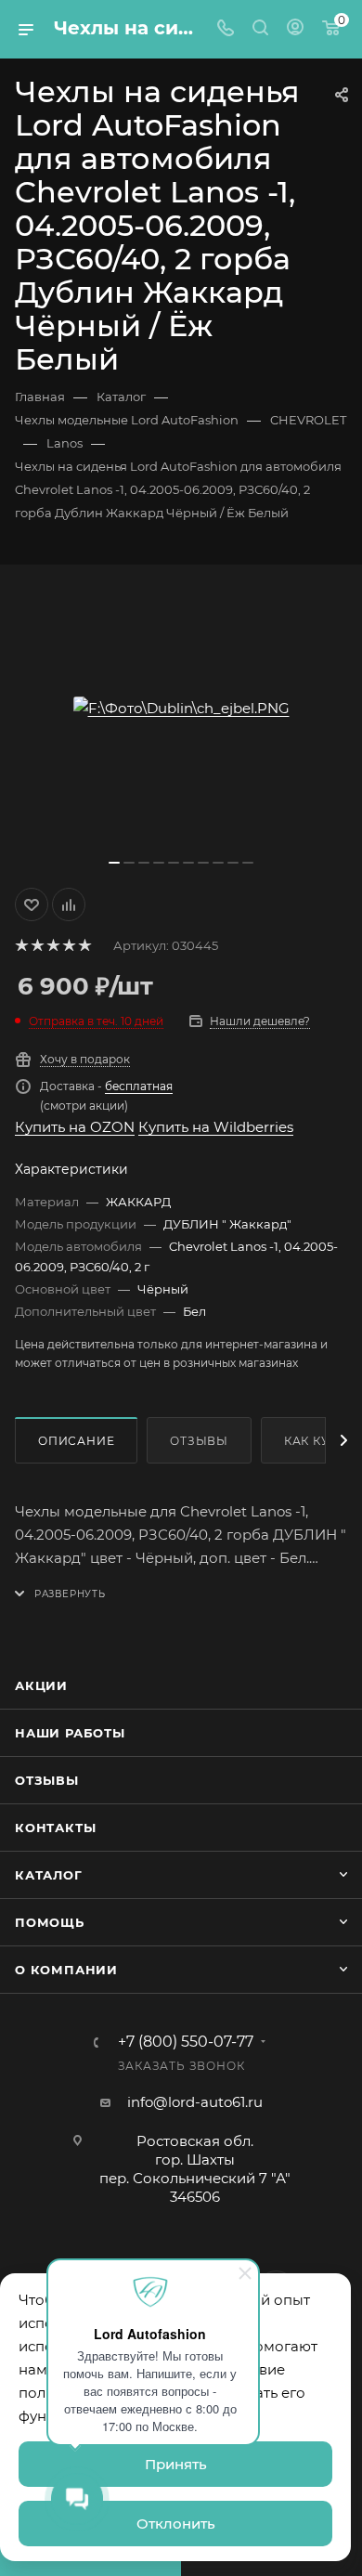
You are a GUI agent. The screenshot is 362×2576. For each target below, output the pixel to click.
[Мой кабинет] (295, 29)
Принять (176, 2464)
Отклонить (176, 2524)
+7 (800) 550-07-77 (186, 2042)
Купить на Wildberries (216, 1127)
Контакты (55, 1828)
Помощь (50, 1922)
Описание (76, 1441)
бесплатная (139, 1086)
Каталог (49, 1875)
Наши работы (70, 1733)
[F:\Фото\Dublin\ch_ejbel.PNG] (181, 708)
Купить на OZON (75, 1127)
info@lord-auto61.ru (195, 2102)
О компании (66, 1970)
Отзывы (199, 1441)
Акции (41, 1685)
